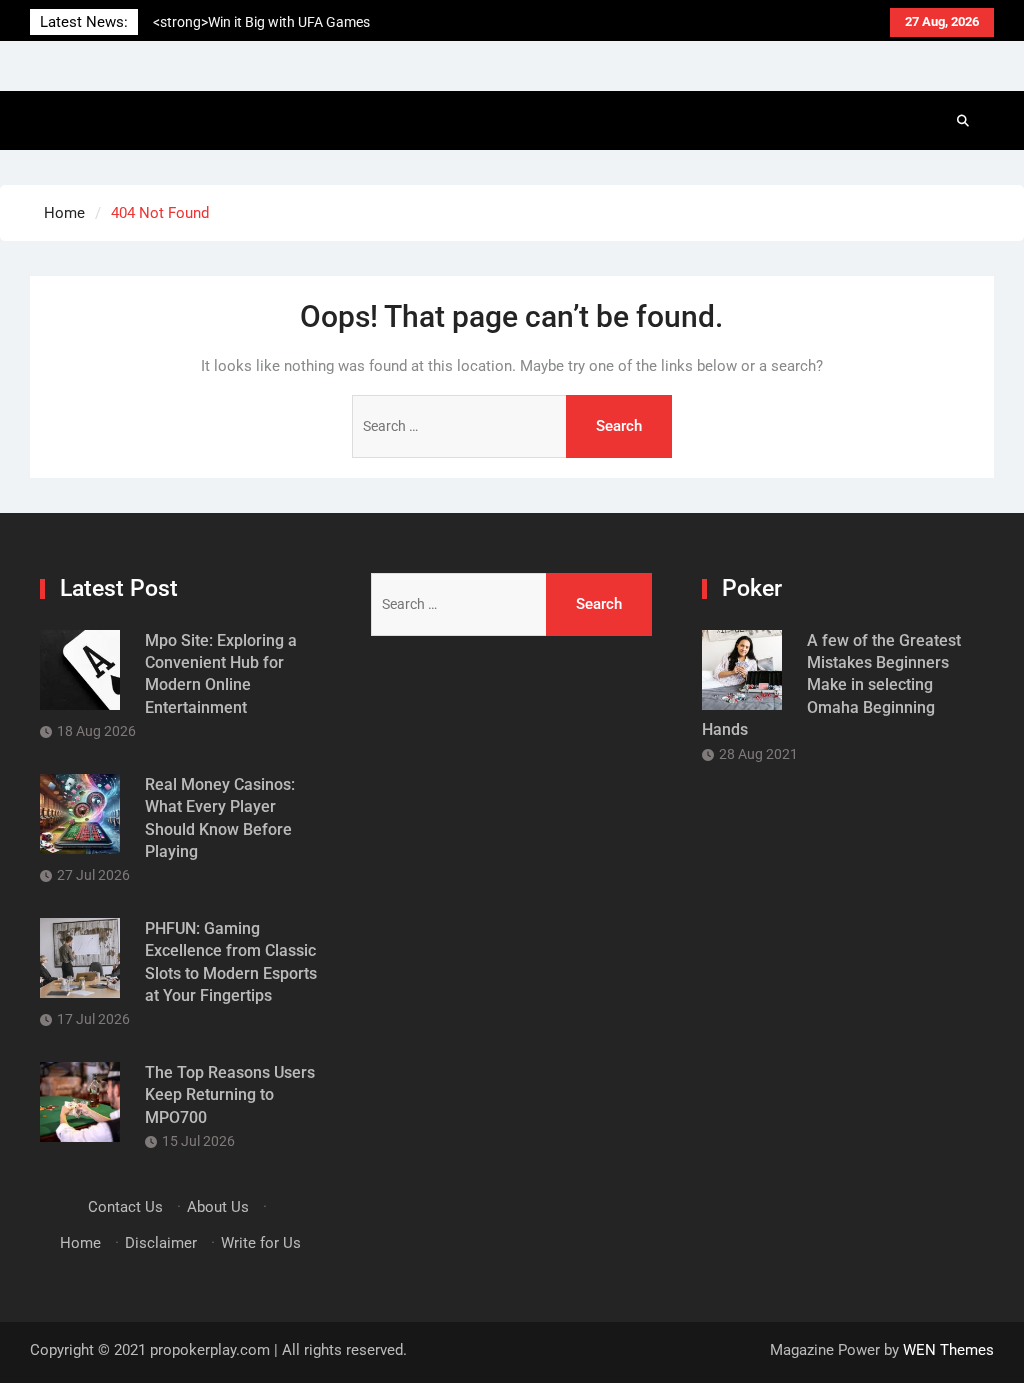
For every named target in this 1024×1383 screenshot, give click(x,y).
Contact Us (125, 1207)
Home (80, 1243)
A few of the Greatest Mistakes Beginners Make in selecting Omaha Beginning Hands (831, 685)
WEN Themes (948, 1350)
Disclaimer (161, 1243)
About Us (218, 1207)
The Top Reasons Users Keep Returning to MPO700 (230, 1095)
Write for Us (261, 1243)
